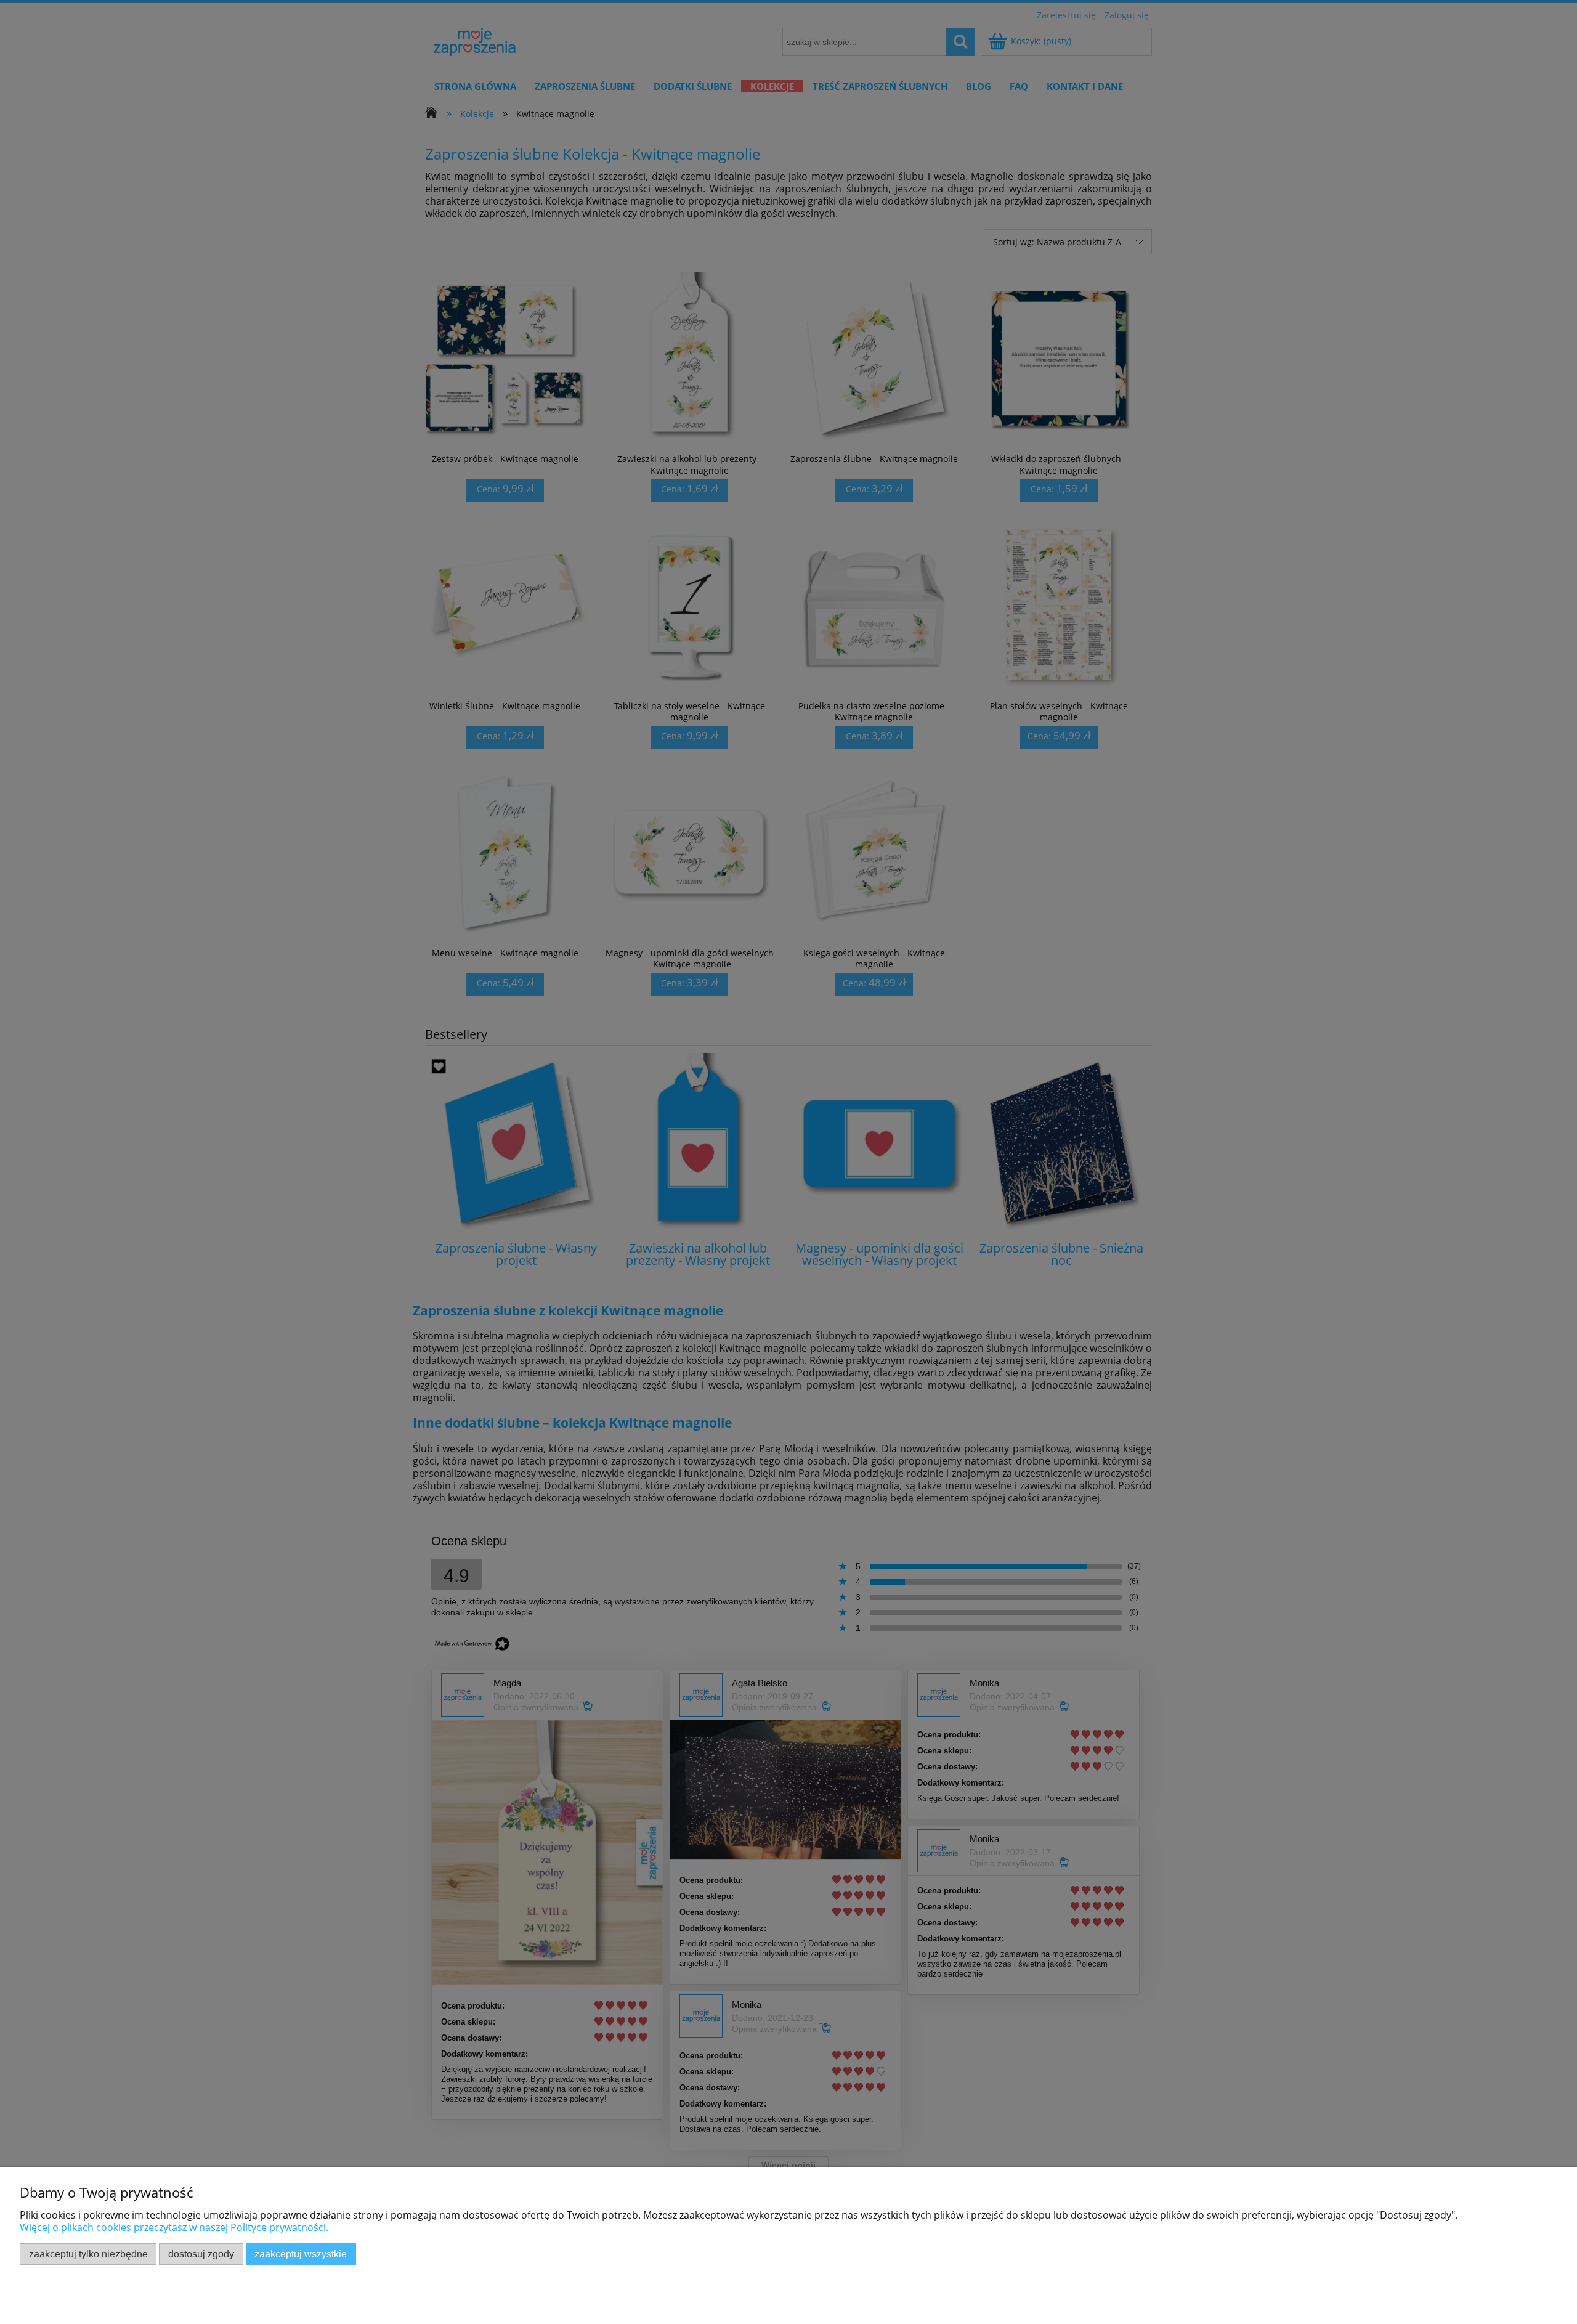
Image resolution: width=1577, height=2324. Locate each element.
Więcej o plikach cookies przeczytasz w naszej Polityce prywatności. (174, 2227)
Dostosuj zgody (201, 2254)
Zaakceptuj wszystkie (301, 2254)
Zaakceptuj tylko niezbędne (88, 2254)
